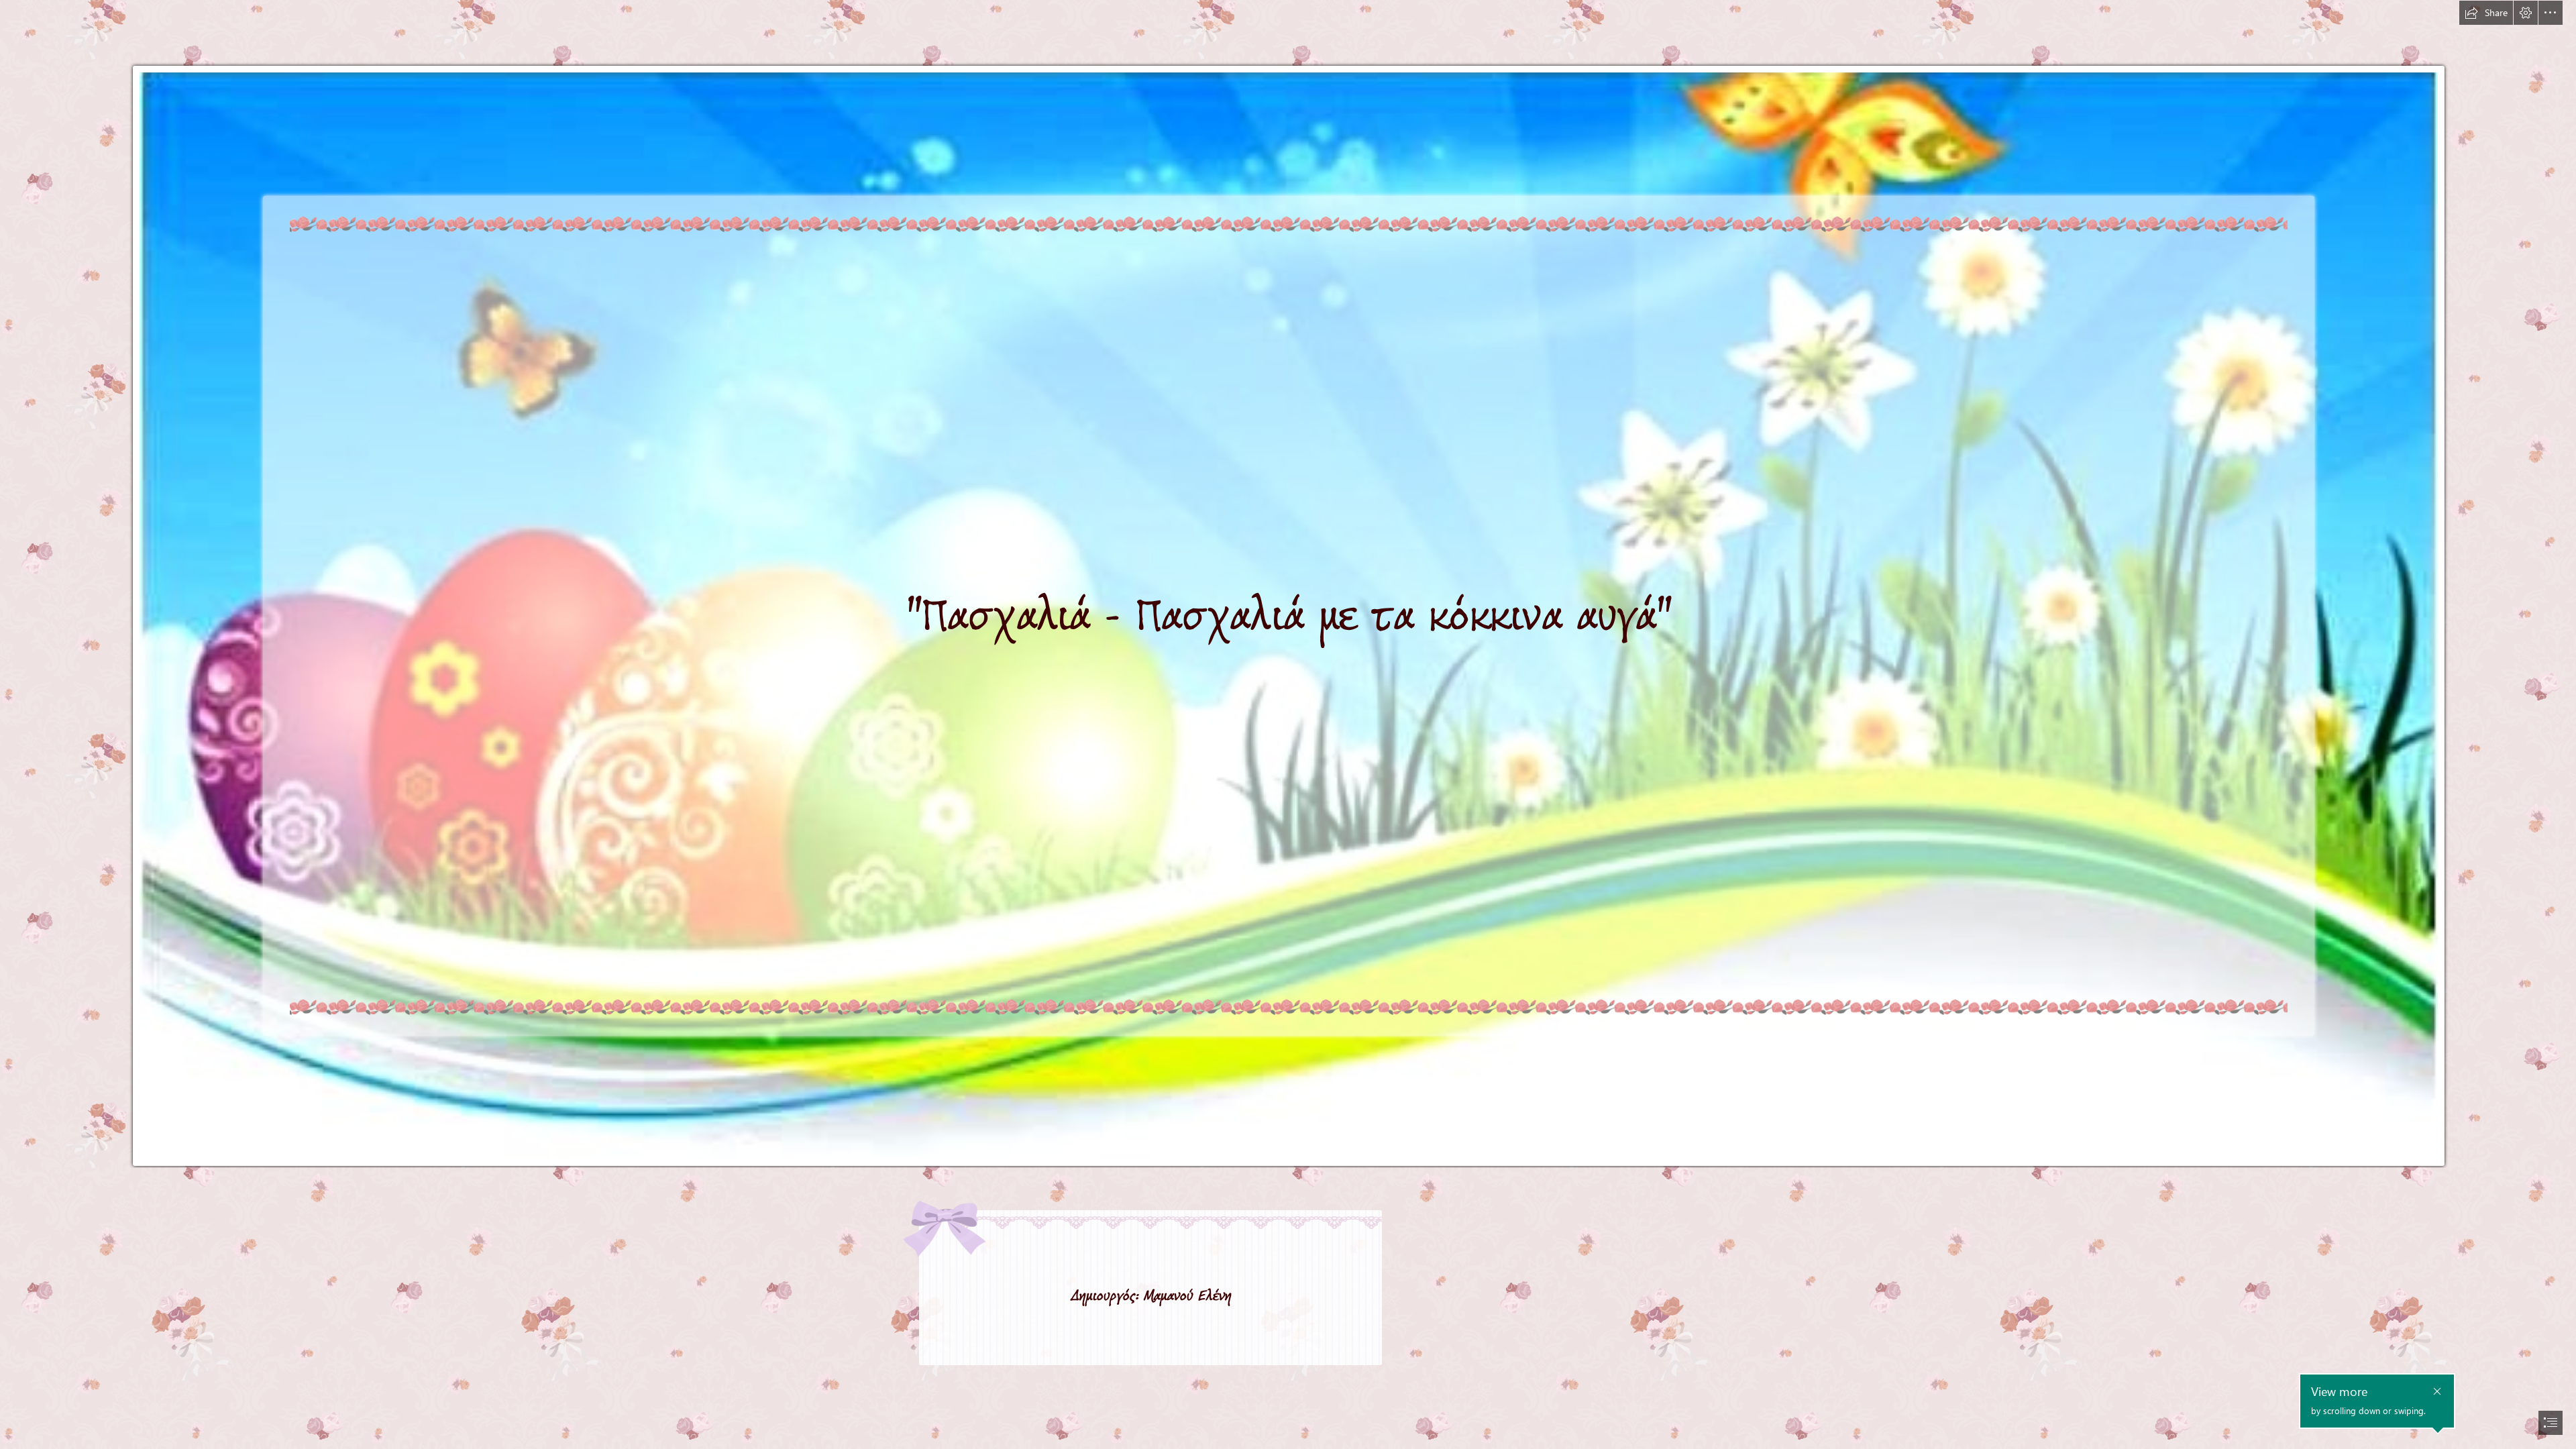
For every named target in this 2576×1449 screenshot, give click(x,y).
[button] (2486, 13)
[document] (1288, 724)
